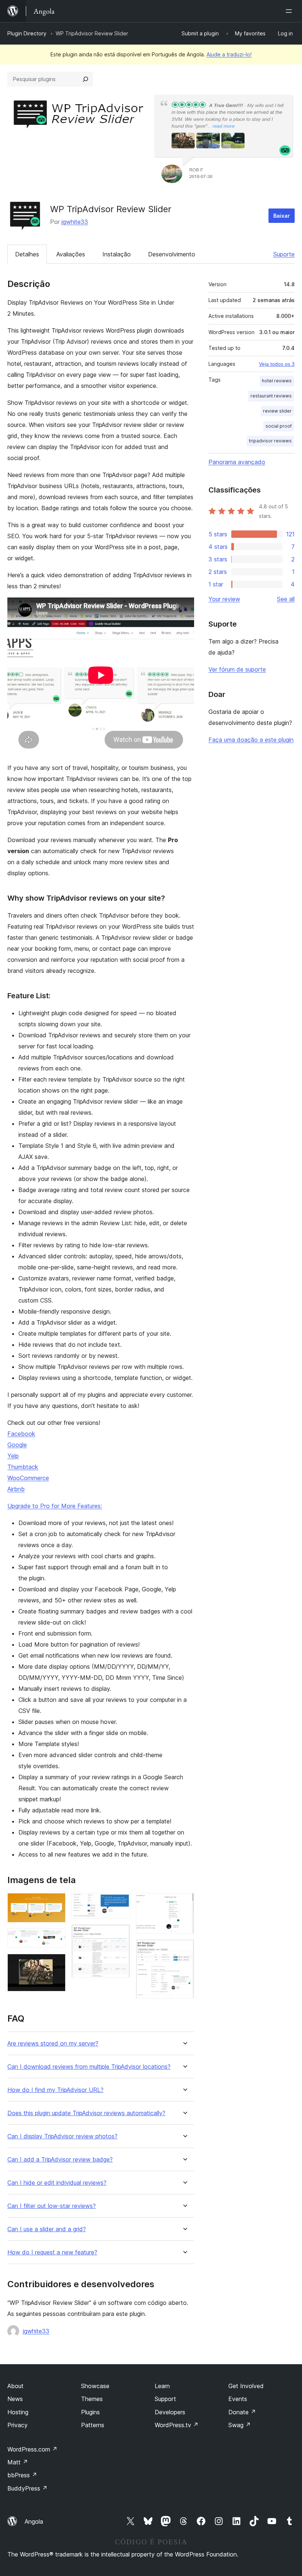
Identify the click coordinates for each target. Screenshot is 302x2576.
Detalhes (27, 254)
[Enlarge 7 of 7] (184, 1949)
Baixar (282, 216)
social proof (279, 426)
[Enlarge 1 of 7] (56, 1903)
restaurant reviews (271, 396)
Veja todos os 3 (277, 364)
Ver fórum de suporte (237, 669)
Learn (162, 2386)
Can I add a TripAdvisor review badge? (60, 2160)
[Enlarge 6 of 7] (184, 1903)
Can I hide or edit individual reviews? (57, 2183)
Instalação (117, 254)
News (15, 2399)
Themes (92, 2399)
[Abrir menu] (290, 11)
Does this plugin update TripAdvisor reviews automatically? (86, 2113)
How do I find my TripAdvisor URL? (55, 2090)
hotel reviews (277, 381)
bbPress (22, 2475)
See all (286, 599)
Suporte (284, 254)
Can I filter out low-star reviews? (52, 2206)
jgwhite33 (75, 222)
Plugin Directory (27, 33)
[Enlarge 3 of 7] (56, 1964)
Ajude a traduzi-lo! (229, 54)
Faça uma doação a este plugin (251, 740)
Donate (242, 2412)
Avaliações (71, 254)
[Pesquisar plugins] (85, 79)
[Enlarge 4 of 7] (120, 1903)
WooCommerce (28, 1478)
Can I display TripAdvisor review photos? (62, 2136)
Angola (34, 2521)
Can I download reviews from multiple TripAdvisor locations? (89, 2067)
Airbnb (16, 1489)
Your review (224, 599)
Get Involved (246, 2386)
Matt (18, 2462)
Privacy (17, 2425)
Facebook (21, 1434)
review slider (277, 411)
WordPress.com (32, 2449)
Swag (240, 2425)
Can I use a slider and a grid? (47, 2229)
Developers (170, 2412)
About (15, 2386)
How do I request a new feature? (52, 2252)
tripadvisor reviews (270, 441)
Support (165, 2399)
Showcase (95, 2386)
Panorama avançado (237, 462)
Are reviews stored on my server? (53, 2044)
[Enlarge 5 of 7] (120, 1934)
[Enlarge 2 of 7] (56, 1938)
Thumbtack (23, 1467)
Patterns (93, 2425)
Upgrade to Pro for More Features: (55, 1506)
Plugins (90, 2412)
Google (17, 1445)
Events (238, 2399)
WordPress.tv (177, 2425)
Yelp (13, 1456)
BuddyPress (27, 2488)
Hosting (18, 2412)
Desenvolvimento (172, 254)
